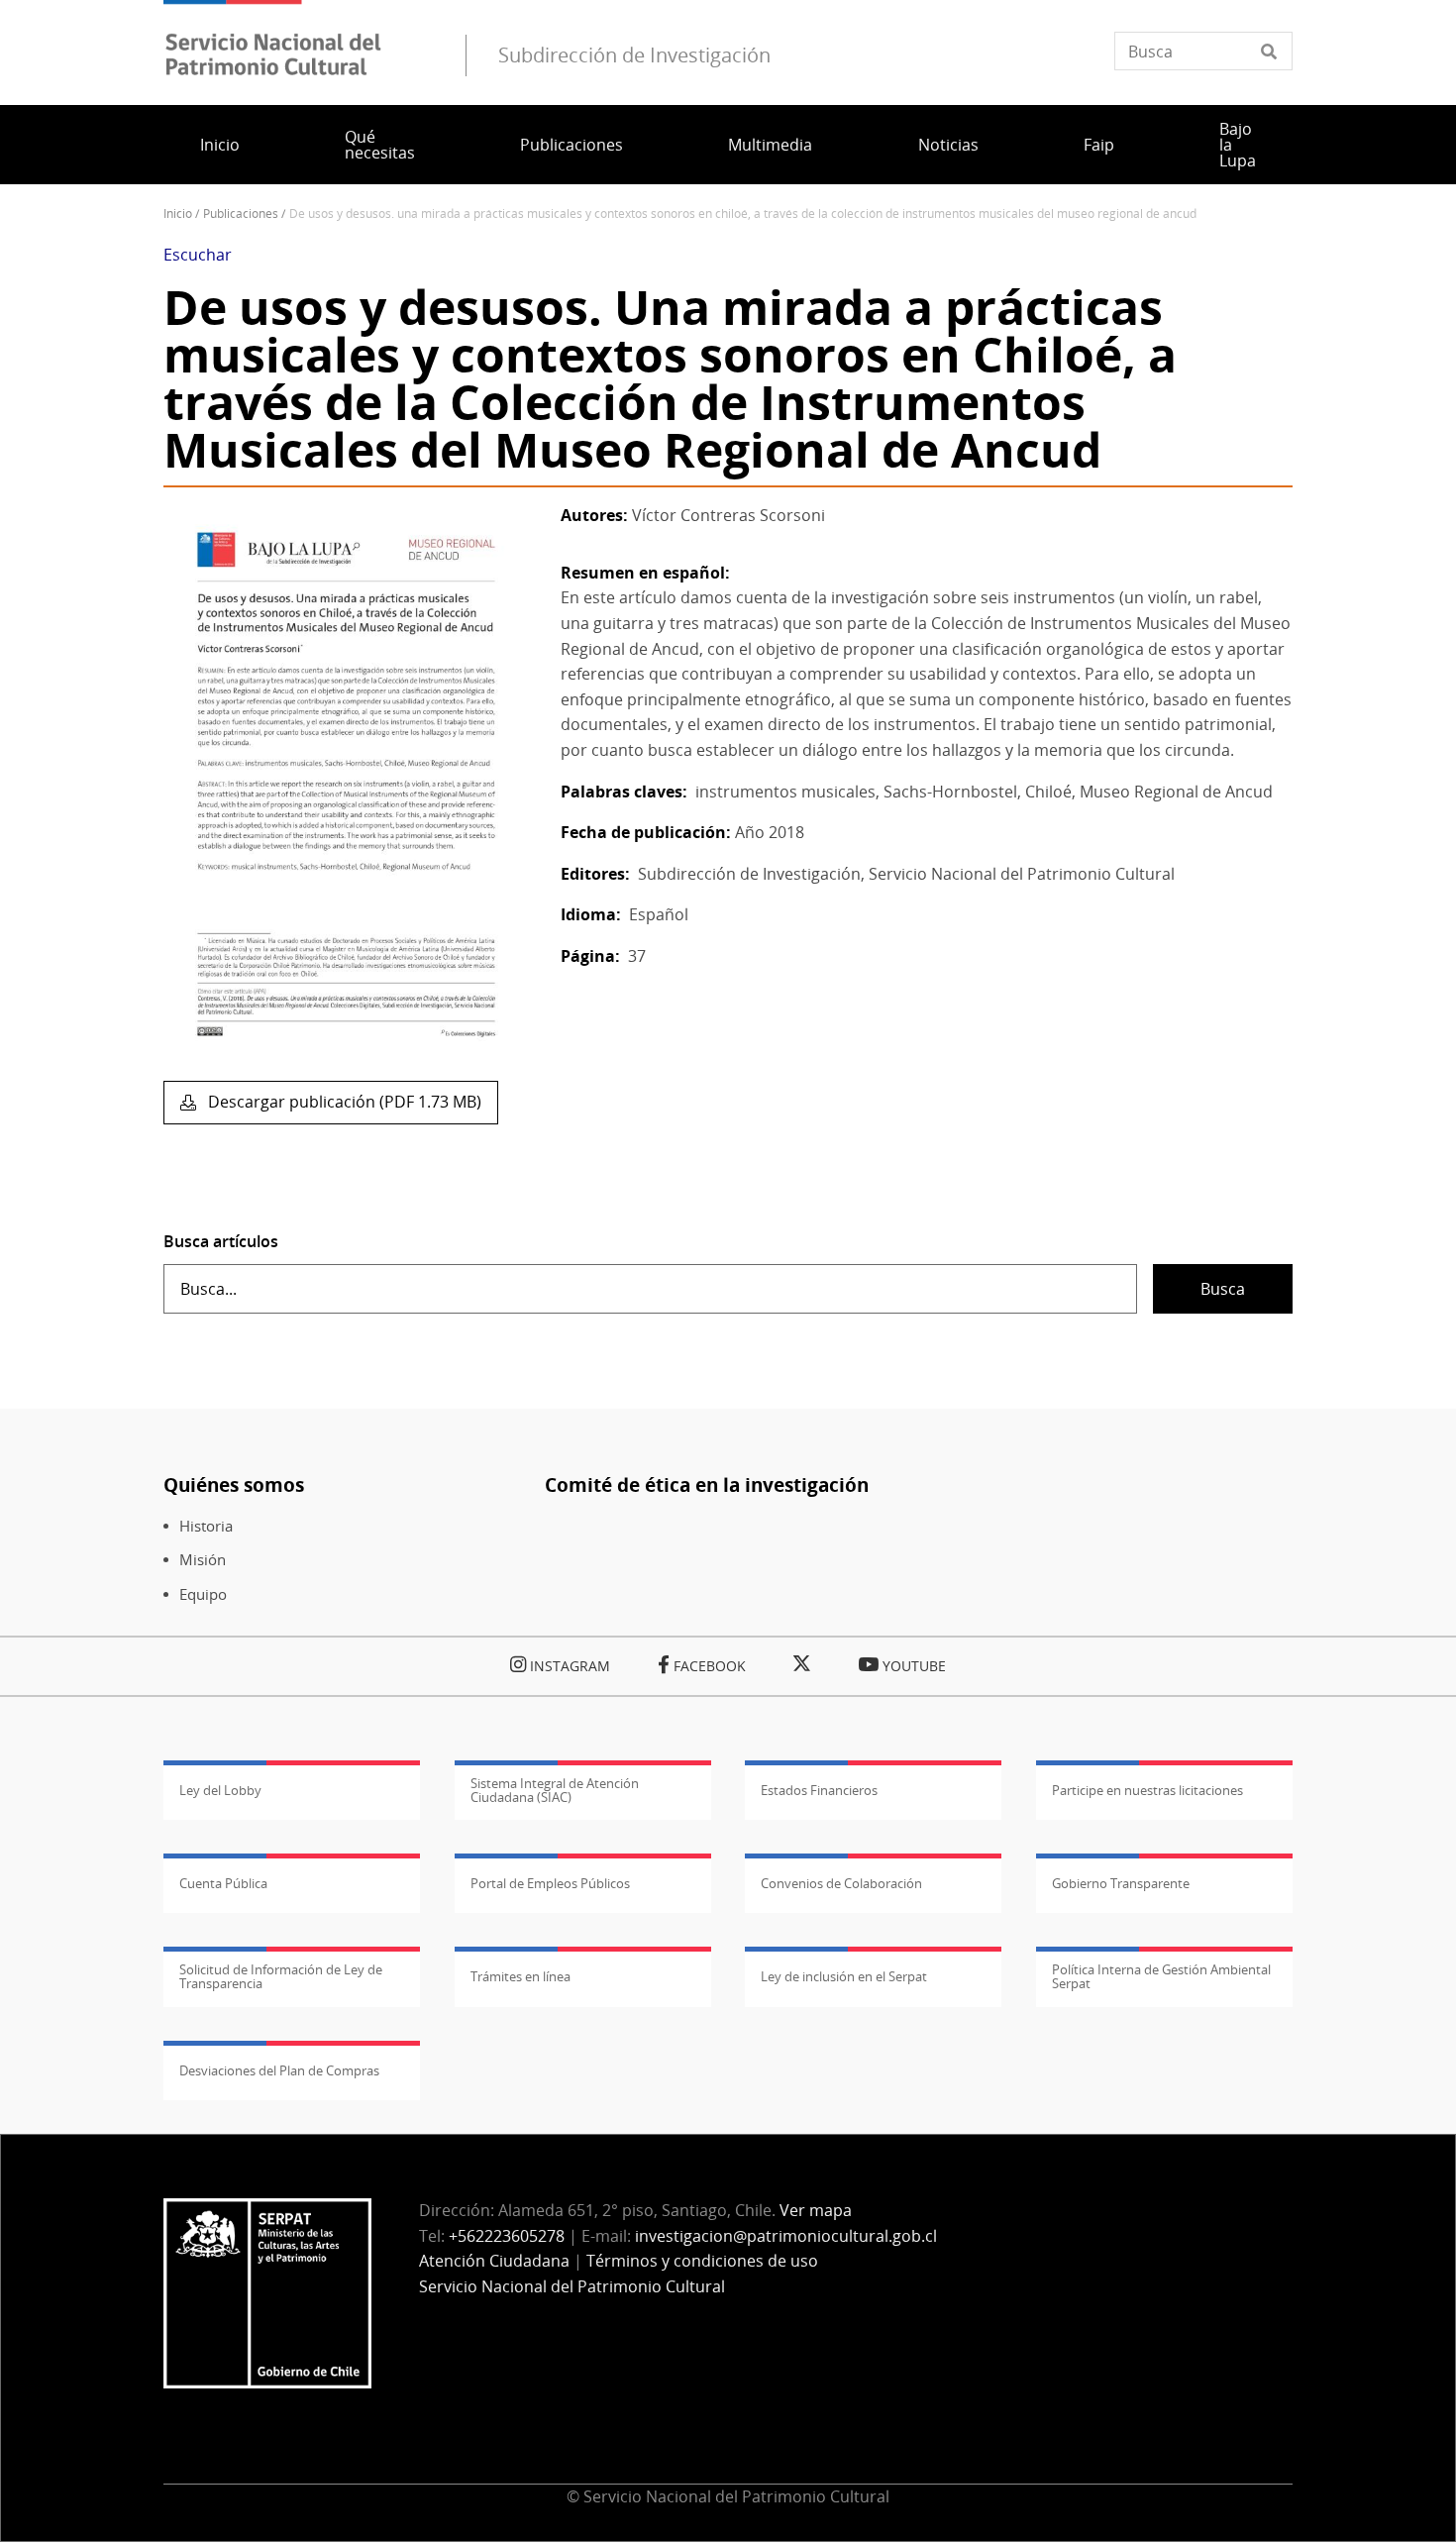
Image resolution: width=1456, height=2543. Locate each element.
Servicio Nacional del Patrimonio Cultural (572, 2286)
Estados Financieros (819, 1790)
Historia (206, 1526)
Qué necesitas (380, 145)
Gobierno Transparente (1121, 1883)
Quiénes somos (234, 1484)
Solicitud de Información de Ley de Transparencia (281, 1976)
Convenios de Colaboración (841, 1883)
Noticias (948, 145)
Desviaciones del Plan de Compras (279, 2070)
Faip (1099, 145)
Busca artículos (221, 1241)
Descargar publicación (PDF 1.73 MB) (343, 1102)
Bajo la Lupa (1238, 145)
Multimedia (770, 145)
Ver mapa (816, 2210)
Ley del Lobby (220, 1790)
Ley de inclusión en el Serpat (844, 1976)
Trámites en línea (520, 1976)
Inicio (220, 145)
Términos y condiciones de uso (702, 2261)
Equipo (203, 1594)
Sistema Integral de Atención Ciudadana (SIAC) (555, 1790)
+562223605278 (507, 2236)
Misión (203, 1560)
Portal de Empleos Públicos (550, 1883)
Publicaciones (572, 145)
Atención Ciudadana (494, 2261)
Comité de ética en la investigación (707, 1484)
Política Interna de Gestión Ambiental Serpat (1161, 1976)
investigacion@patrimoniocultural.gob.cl (786, 2236)
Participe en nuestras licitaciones (1147, 1790)
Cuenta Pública (223, 1883)
